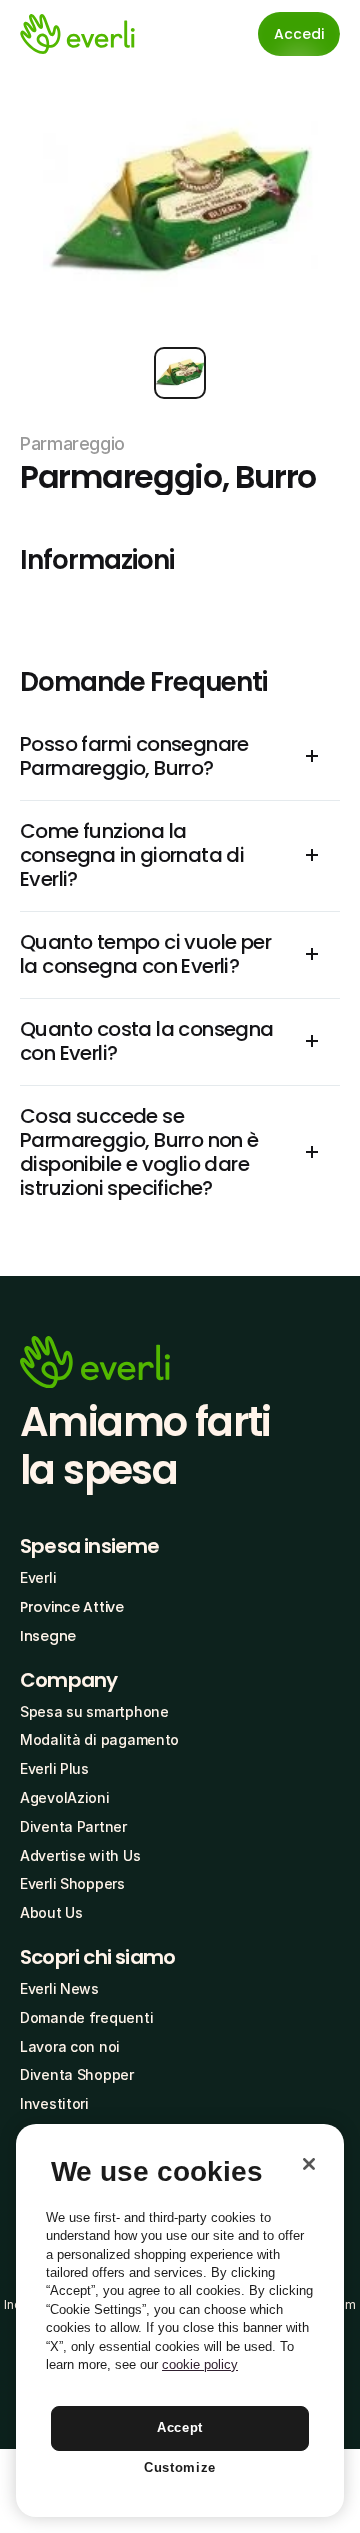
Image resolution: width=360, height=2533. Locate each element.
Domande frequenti (86, 2017)
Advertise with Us (80, 1855)
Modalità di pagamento (99, 1739)
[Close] (309, 2164)
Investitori (54, 2103)
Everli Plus (54, 1768)
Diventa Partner (73, 1826)
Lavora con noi (70, 2046)
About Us (51, 1912)
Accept (180, 2427)
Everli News (59, 1988)
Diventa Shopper (77, 2074)
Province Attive (72, 1607)
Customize (180, 2467)
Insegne (48, 1636)
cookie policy (200, 2364)
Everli (38, 1577)
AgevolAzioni (65, 1797)
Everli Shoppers (72, 1883)
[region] (180, 2320)
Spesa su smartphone (94, 1711)
